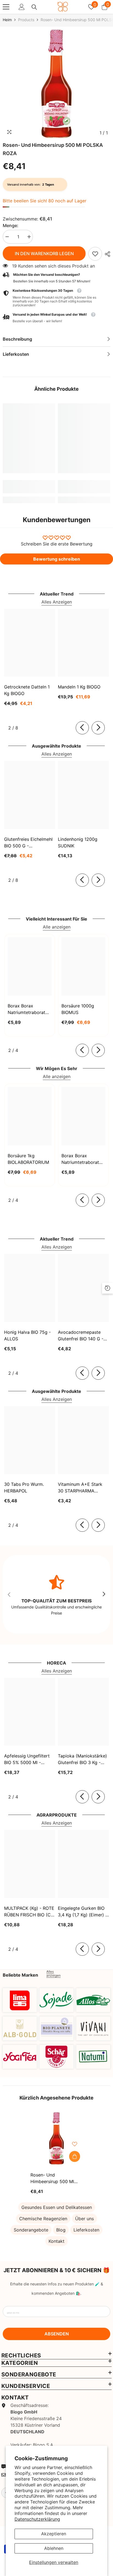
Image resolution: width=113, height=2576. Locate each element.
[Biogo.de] (20, 2000)
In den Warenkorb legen (44, 254)
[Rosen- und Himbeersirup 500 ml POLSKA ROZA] (57, 2138)
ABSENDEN (57, 2334)
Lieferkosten (86, 2230)
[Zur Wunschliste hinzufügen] (75, 2144)
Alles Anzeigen (57, 602)
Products (26, 20)
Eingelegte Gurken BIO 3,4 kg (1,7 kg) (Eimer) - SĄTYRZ (83, 1912)
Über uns (84, 2219)
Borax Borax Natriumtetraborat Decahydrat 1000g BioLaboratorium (81, 1159)
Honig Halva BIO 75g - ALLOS (27, 1335)
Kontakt (56, 2241)
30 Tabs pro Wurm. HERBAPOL (24, 1487)
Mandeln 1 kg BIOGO (79, 687)
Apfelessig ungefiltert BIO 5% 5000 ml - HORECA (27, 1759)
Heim (7, 20)
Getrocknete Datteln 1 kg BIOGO (27, 690)
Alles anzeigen (53, 1974)
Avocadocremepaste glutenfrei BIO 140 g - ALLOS (81, 1336)
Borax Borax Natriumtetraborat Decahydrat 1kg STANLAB (26, 1009)
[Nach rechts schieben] (98, 728)
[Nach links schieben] (82, 728)
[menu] (6, 7)
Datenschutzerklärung (37, 2519)
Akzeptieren (54, 2534)
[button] (56, 318)
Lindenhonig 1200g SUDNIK (78, 842)
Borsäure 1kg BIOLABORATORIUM (28, 1159)
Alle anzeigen (57, 927)
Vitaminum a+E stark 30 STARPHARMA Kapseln (80, 1488)
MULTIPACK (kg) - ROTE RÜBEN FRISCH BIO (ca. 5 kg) (29, 1912)
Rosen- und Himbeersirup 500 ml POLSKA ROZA (52, 2178)
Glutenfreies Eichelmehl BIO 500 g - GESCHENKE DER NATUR (28, 843)
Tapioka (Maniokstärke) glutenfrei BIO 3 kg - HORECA (82, 1759)
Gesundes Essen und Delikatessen (57, 2207)
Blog (61, 2230)
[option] (56, 84)
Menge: (11, 225)
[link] (95, 254)
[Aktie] (106, 254)
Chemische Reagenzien (43, 2219)
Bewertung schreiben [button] (57, 559)
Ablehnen (54, 2548)
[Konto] (22, 7)
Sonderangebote (31, 2230)
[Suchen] (34, 7)
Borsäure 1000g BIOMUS (78, 1009)
